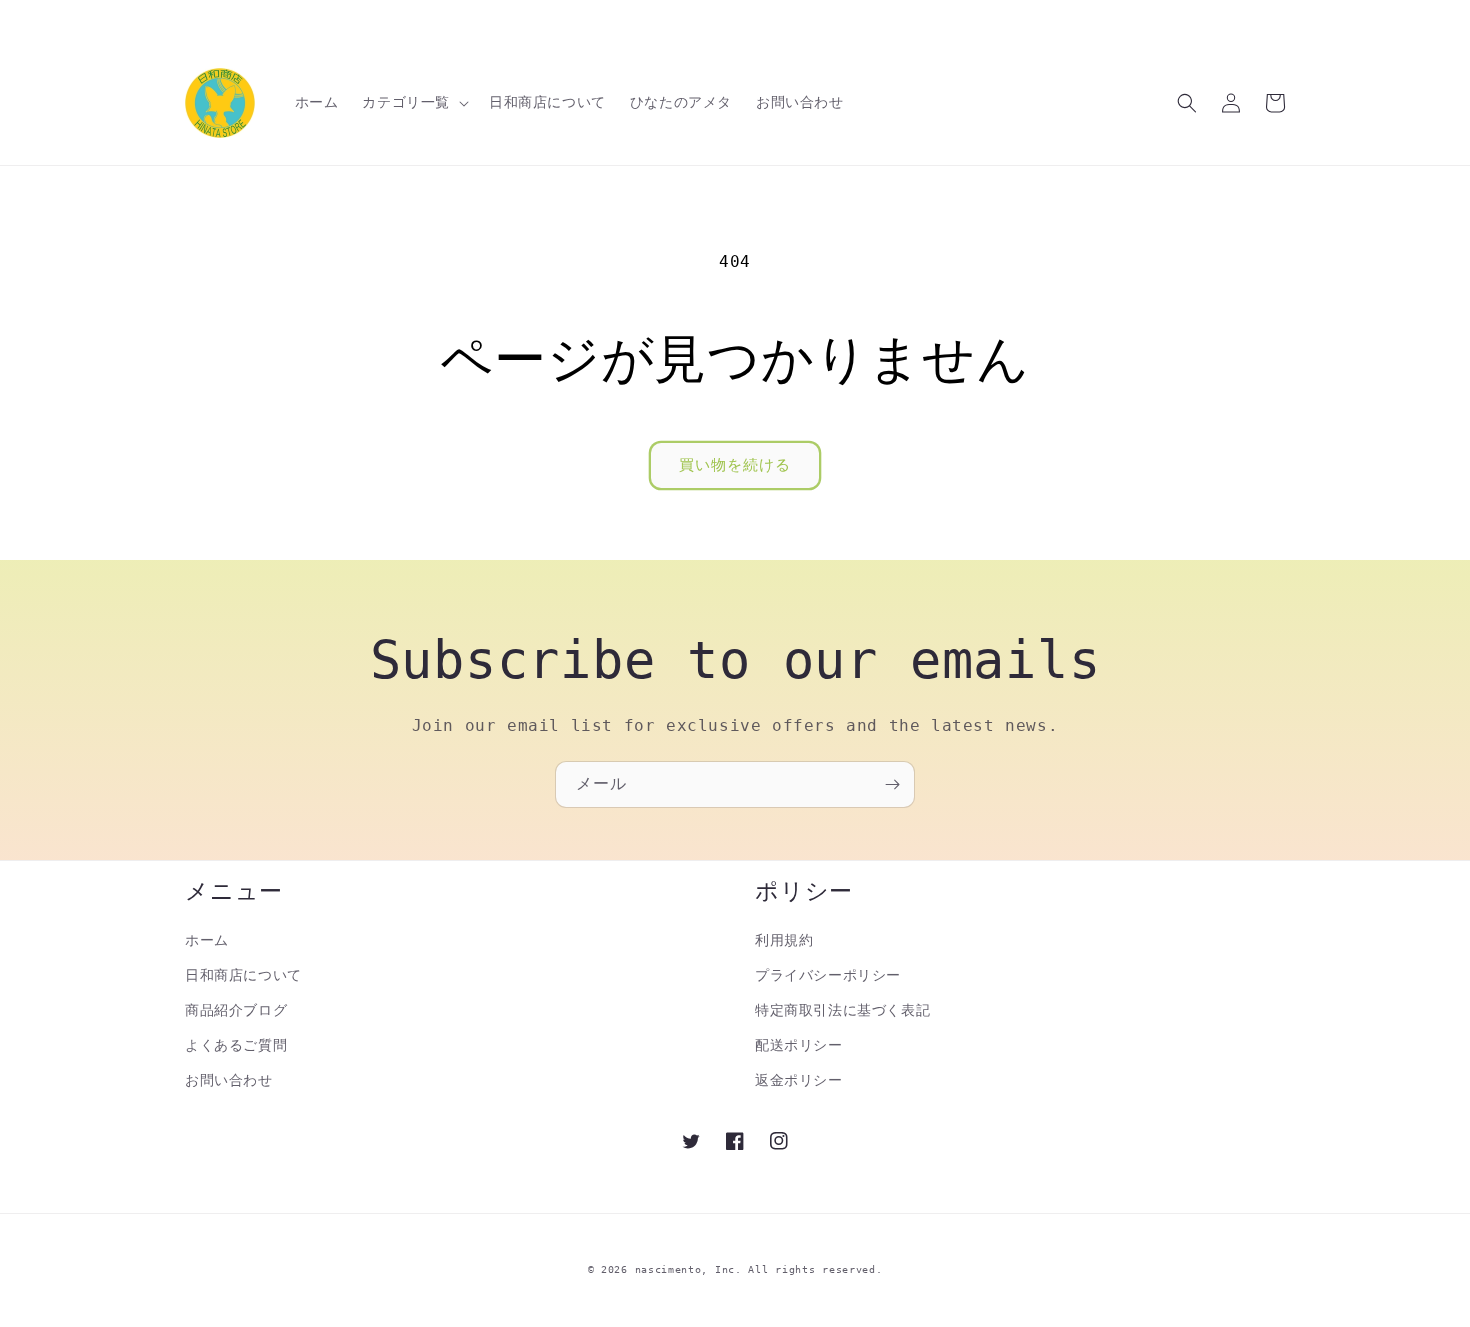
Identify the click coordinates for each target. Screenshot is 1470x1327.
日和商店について (243, 975)
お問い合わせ (229, 1080)
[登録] (892, 784)
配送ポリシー (799, 1045)
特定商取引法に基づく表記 (842, 1010)
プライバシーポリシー (828, 975)
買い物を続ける (735, 465)
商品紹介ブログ (236, 1010)
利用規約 (784, 940)
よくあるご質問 (236, 1045)
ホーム (207, 940)
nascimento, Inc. (688, 1269)
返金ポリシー (799, 1080)
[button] (413, 102)
